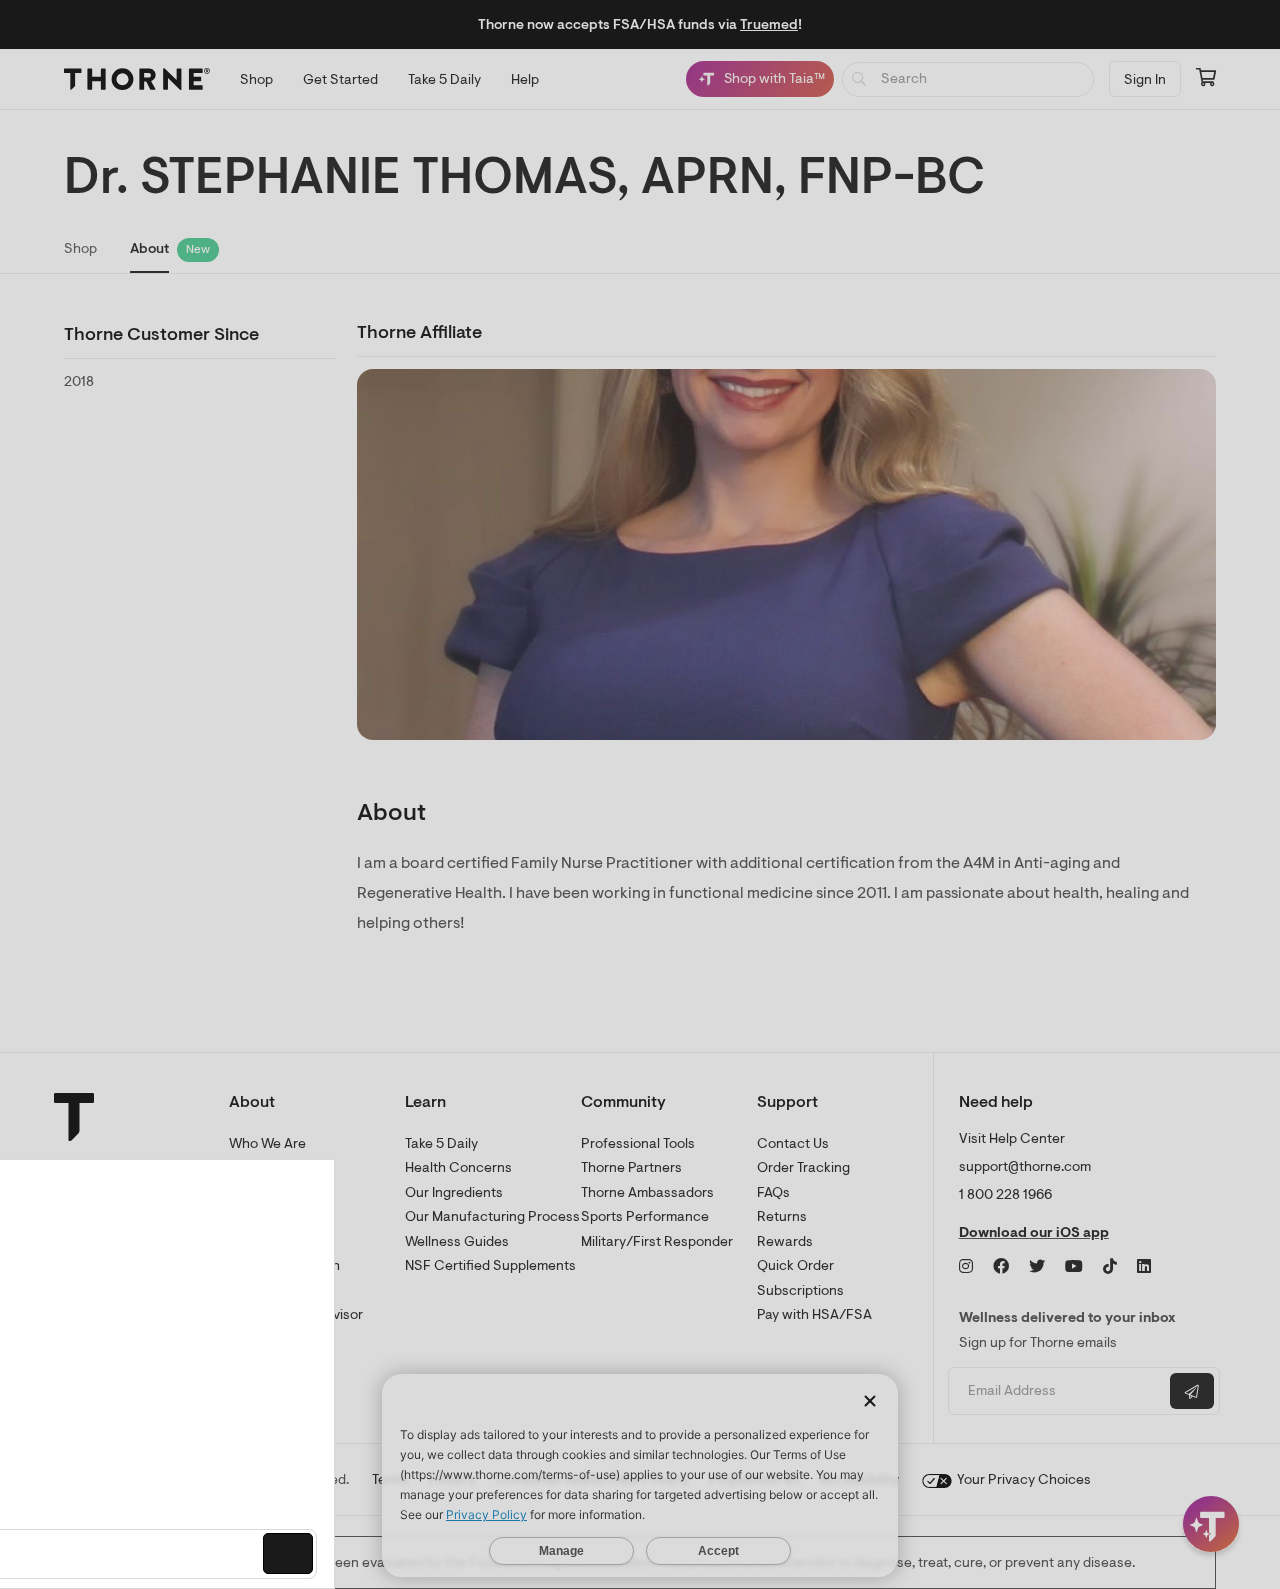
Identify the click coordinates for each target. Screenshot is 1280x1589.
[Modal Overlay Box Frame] (206, 1374)
